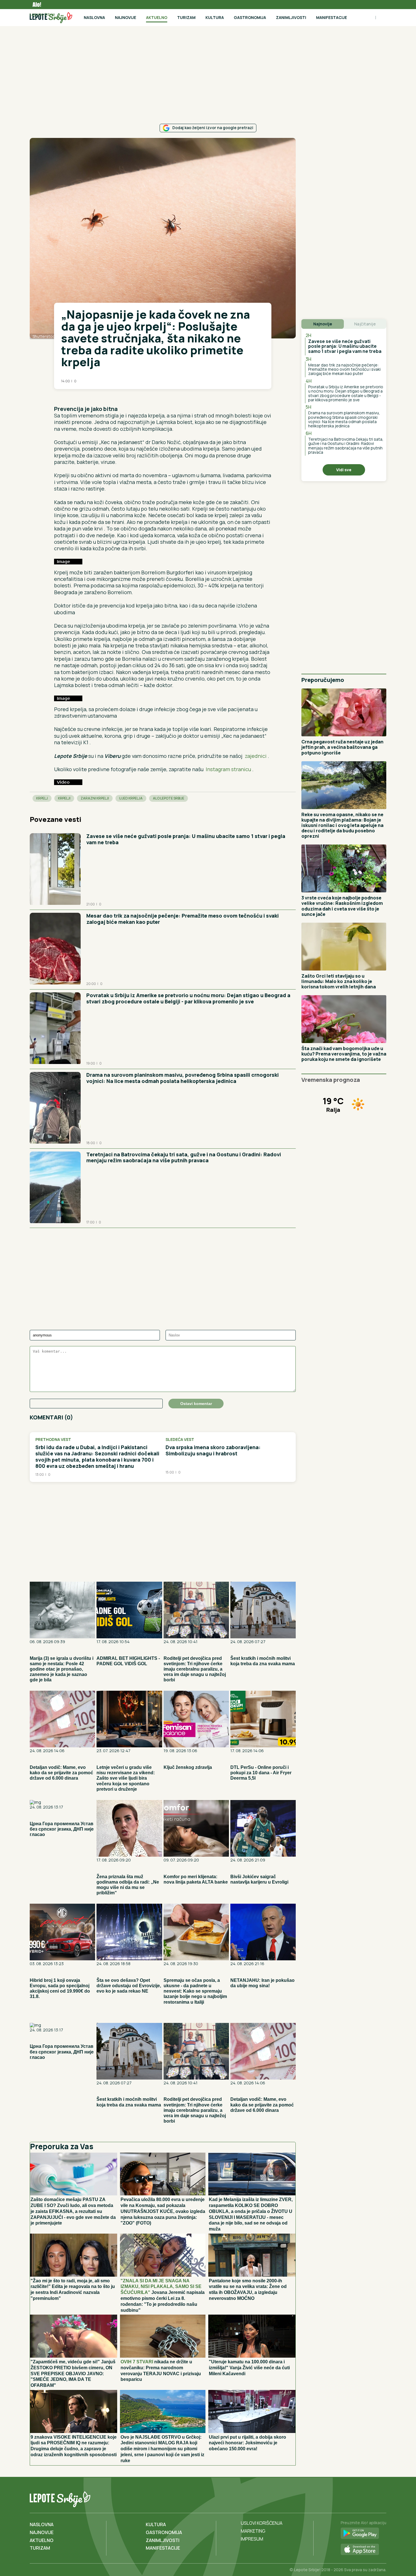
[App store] (364, 2550)
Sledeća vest (180, 1440)
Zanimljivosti (291, 17)
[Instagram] (381, 2498)
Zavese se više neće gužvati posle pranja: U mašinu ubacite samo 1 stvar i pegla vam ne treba (186, 839)
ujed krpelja (131, 798)
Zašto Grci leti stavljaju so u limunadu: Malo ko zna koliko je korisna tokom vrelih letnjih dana (339, 981)
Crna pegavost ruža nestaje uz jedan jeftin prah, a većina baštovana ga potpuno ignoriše (342, 747)
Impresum (252, 2539)
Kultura (215, 17)
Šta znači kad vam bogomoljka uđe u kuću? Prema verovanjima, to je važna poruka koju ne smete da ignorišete (344, 1054)
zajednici (256, 756)
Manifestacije (332, 17)
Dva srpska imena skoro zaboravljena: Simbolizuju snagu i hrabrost (213, 1450)
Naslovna (94, 17)
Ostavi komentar (196, 1404)
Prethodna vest (53, 1440)
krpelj (42, 798)
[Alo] (35, 5)
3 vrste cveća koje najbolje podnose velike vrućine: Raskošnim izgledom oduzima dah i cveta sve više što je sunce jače (342, 906)
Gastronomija (250, 17)
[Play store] (364, 2534)
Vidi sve (344, 470)
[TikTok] (370, 2498)
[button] (57, 397)
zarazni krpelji (95, 798)
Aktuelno (157, 17)
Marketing (253, 2531)
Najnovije (126, 17)
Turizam (186, 17)
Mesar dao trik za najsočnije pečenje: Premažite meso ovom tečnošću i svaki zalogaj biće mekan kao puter (183, 919)
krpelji (64, 798)
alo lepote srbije (169, 798)
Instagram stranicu (229, 769)
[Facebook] (358, 2498)
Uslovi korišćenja (262, 2523)
